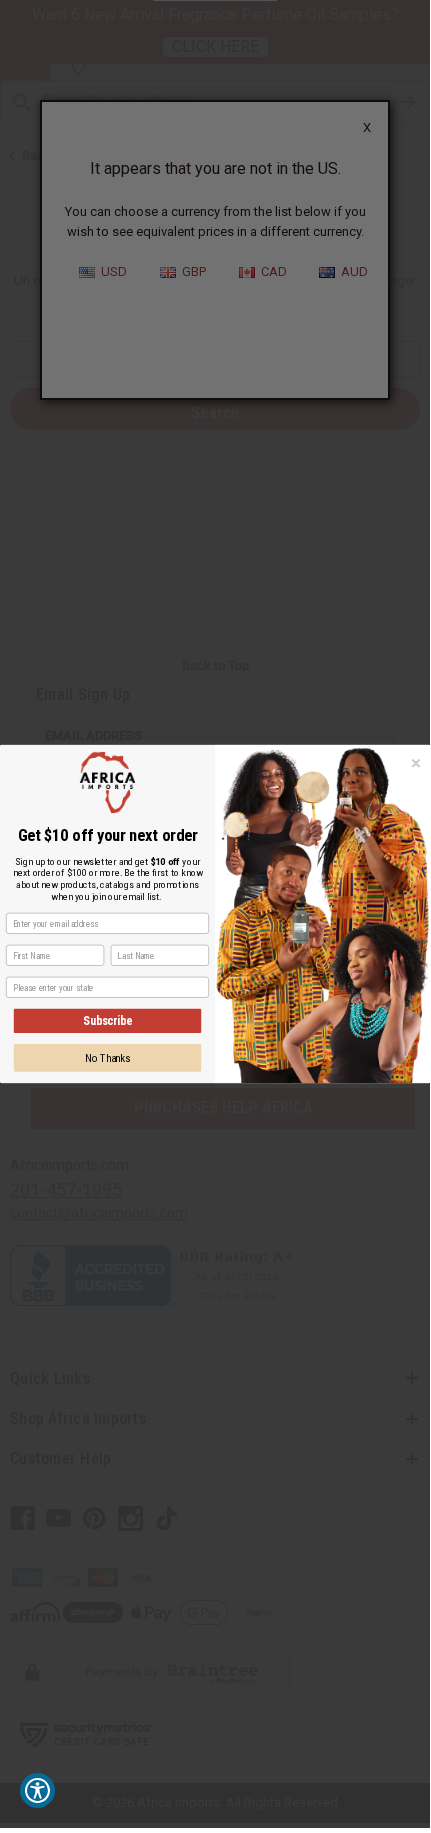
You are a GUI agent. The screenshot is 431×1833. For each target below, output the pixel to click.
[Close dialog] (416, 763)
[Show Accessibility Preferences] (37, 1790)
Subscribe (107, 1021)
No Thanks (108, 1057)
